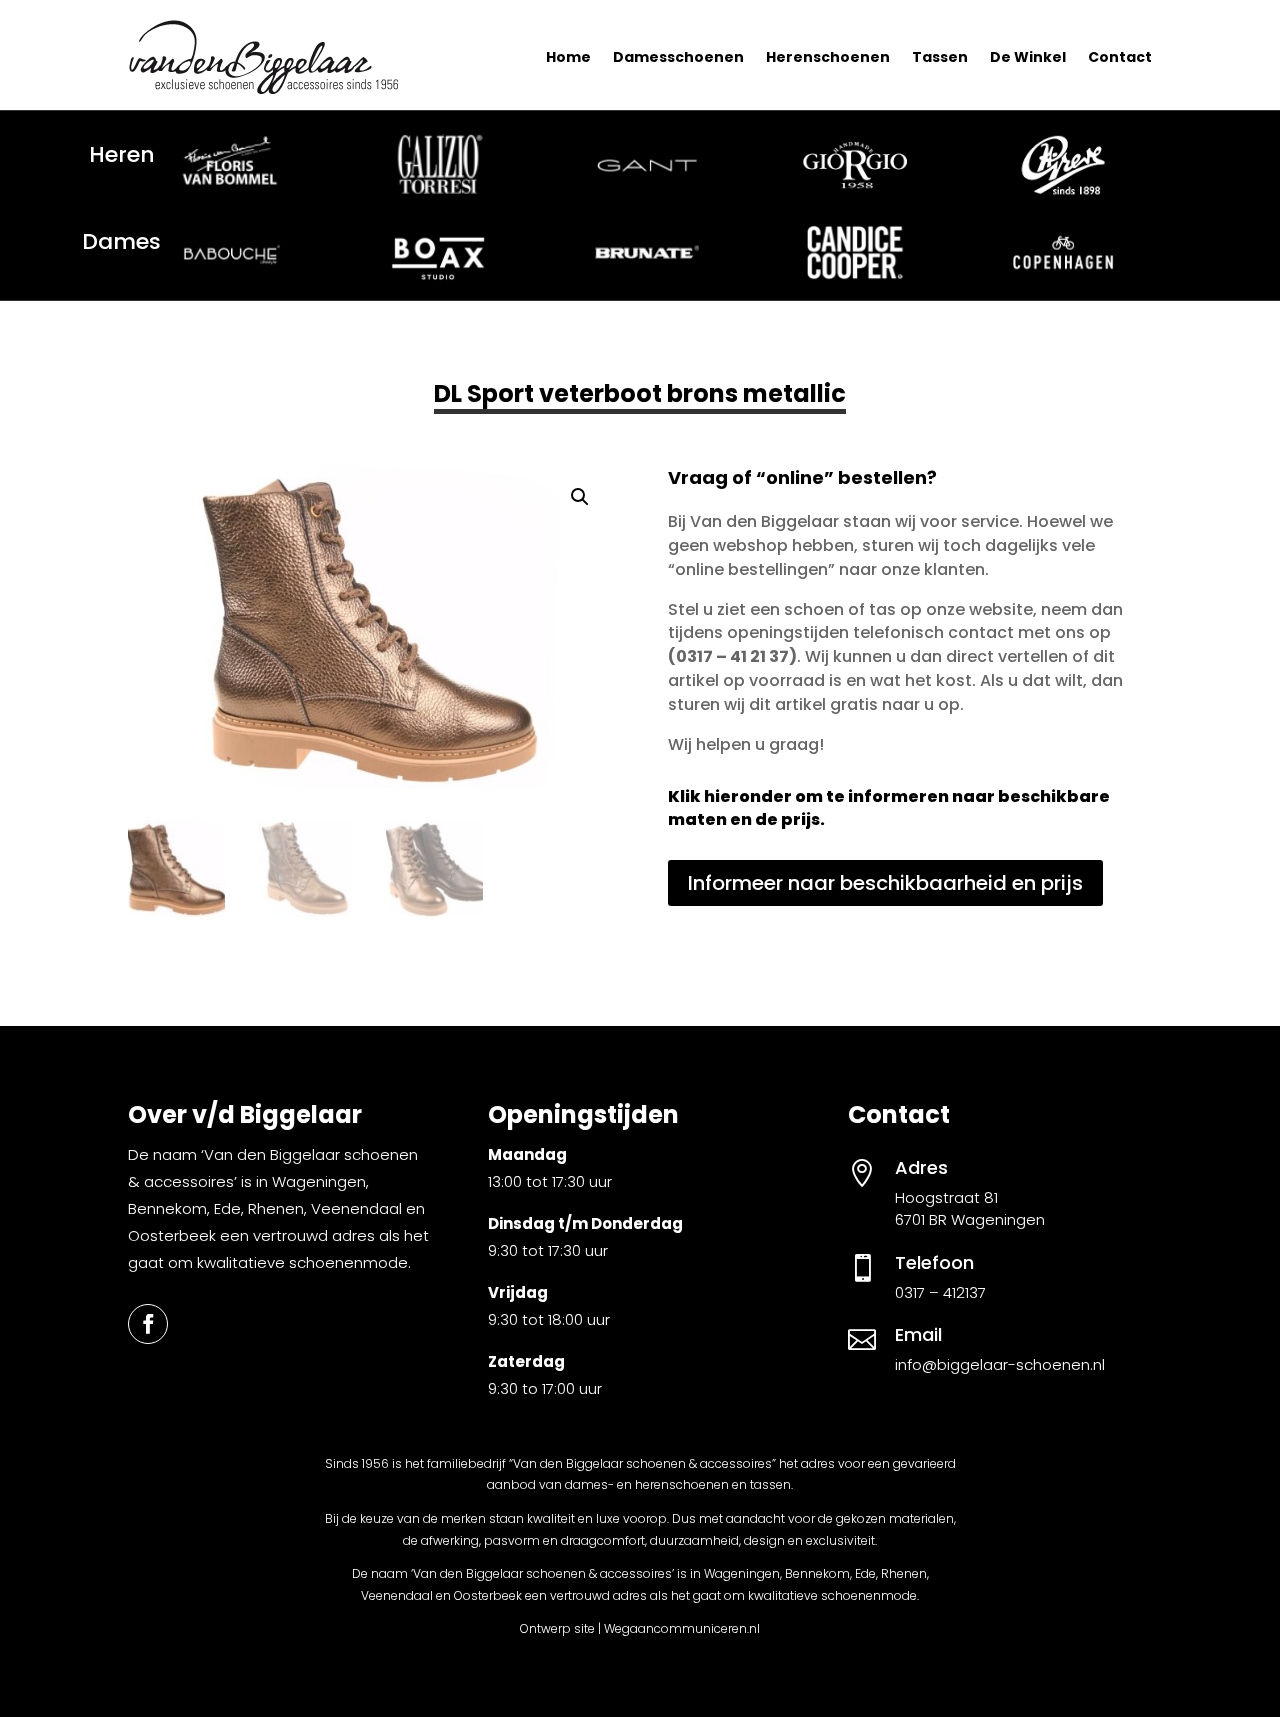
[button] (580, 497)
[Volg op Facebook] (148, 1324)
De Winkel (1028, 57)
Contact (1120, 57)
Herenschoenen (828, 57)
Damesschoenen (678, 57)
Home (568, 57)
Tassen (940, 57)
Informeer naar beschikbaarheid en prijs (885, 883)
